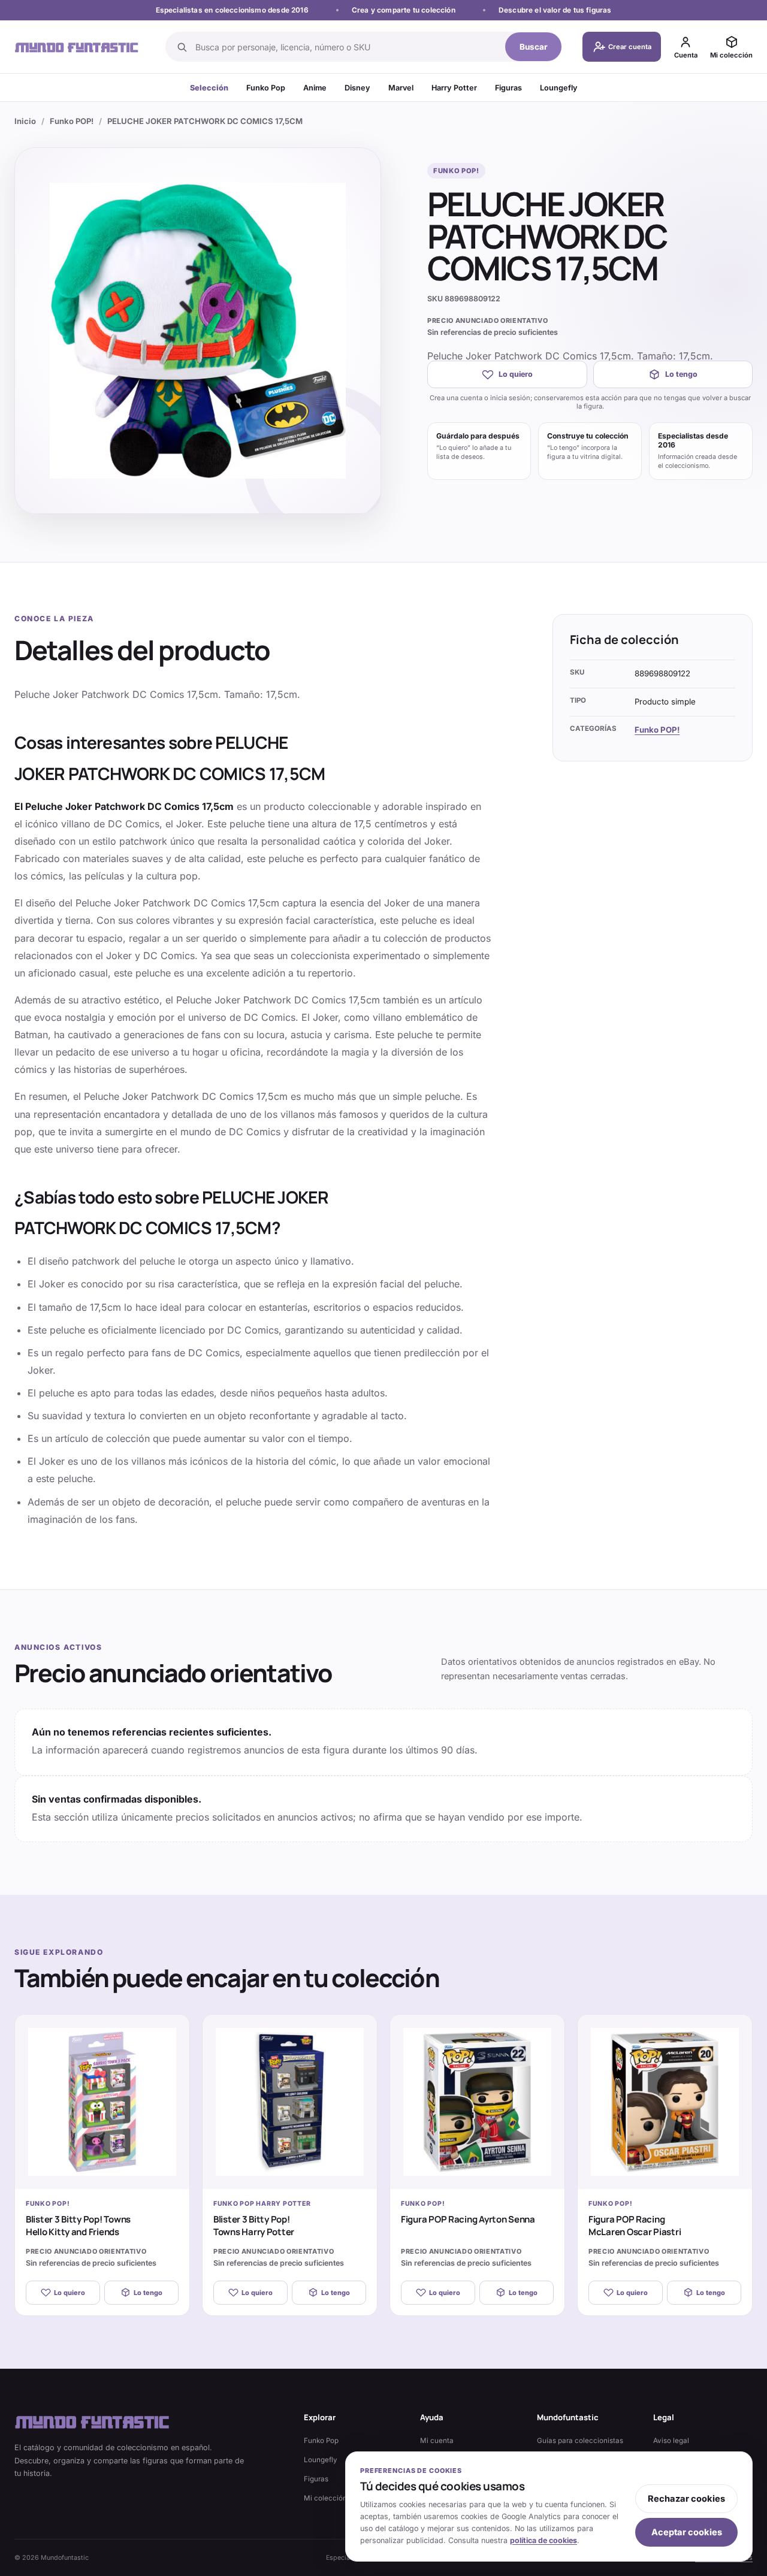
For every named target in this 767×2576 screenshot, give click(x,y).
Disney (357, 88)
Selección (209, 88)
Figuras (508, 88)
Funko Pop (266, 88)
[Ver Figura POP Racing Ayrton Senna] (477, 2102)
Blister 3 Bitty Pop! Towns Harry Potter (254, 2226)
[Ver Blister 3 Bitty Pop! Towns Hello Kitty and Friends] (102, 2102)
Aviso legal (671, 2441)
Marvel (401, 88)
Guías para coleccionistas (580, 2441)
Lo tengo (681, 374)
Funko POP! (72, 121)
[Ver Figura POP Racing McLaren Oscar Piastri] (665, 2102)
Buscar (534, 47)
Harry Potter (454, 88)
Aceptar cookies (687, 2532)
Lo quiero (516, 374)
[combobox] (347, 47)
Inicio (25, 121)
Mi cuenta (437, 2441)
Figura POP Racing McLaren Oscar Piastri (635, 2226)
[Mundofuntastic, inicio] (77, 47)
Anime (315, 88)
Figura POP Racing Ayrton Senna (468, 2219)
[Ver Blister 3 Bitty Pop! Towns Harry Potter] (290, 2102)
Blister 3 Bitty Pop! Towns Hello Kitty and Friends (78, 2226)
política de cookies (543, 2540)
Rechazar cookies (686, 2499)
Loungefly (559, 88)
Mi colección (325, 2498)
